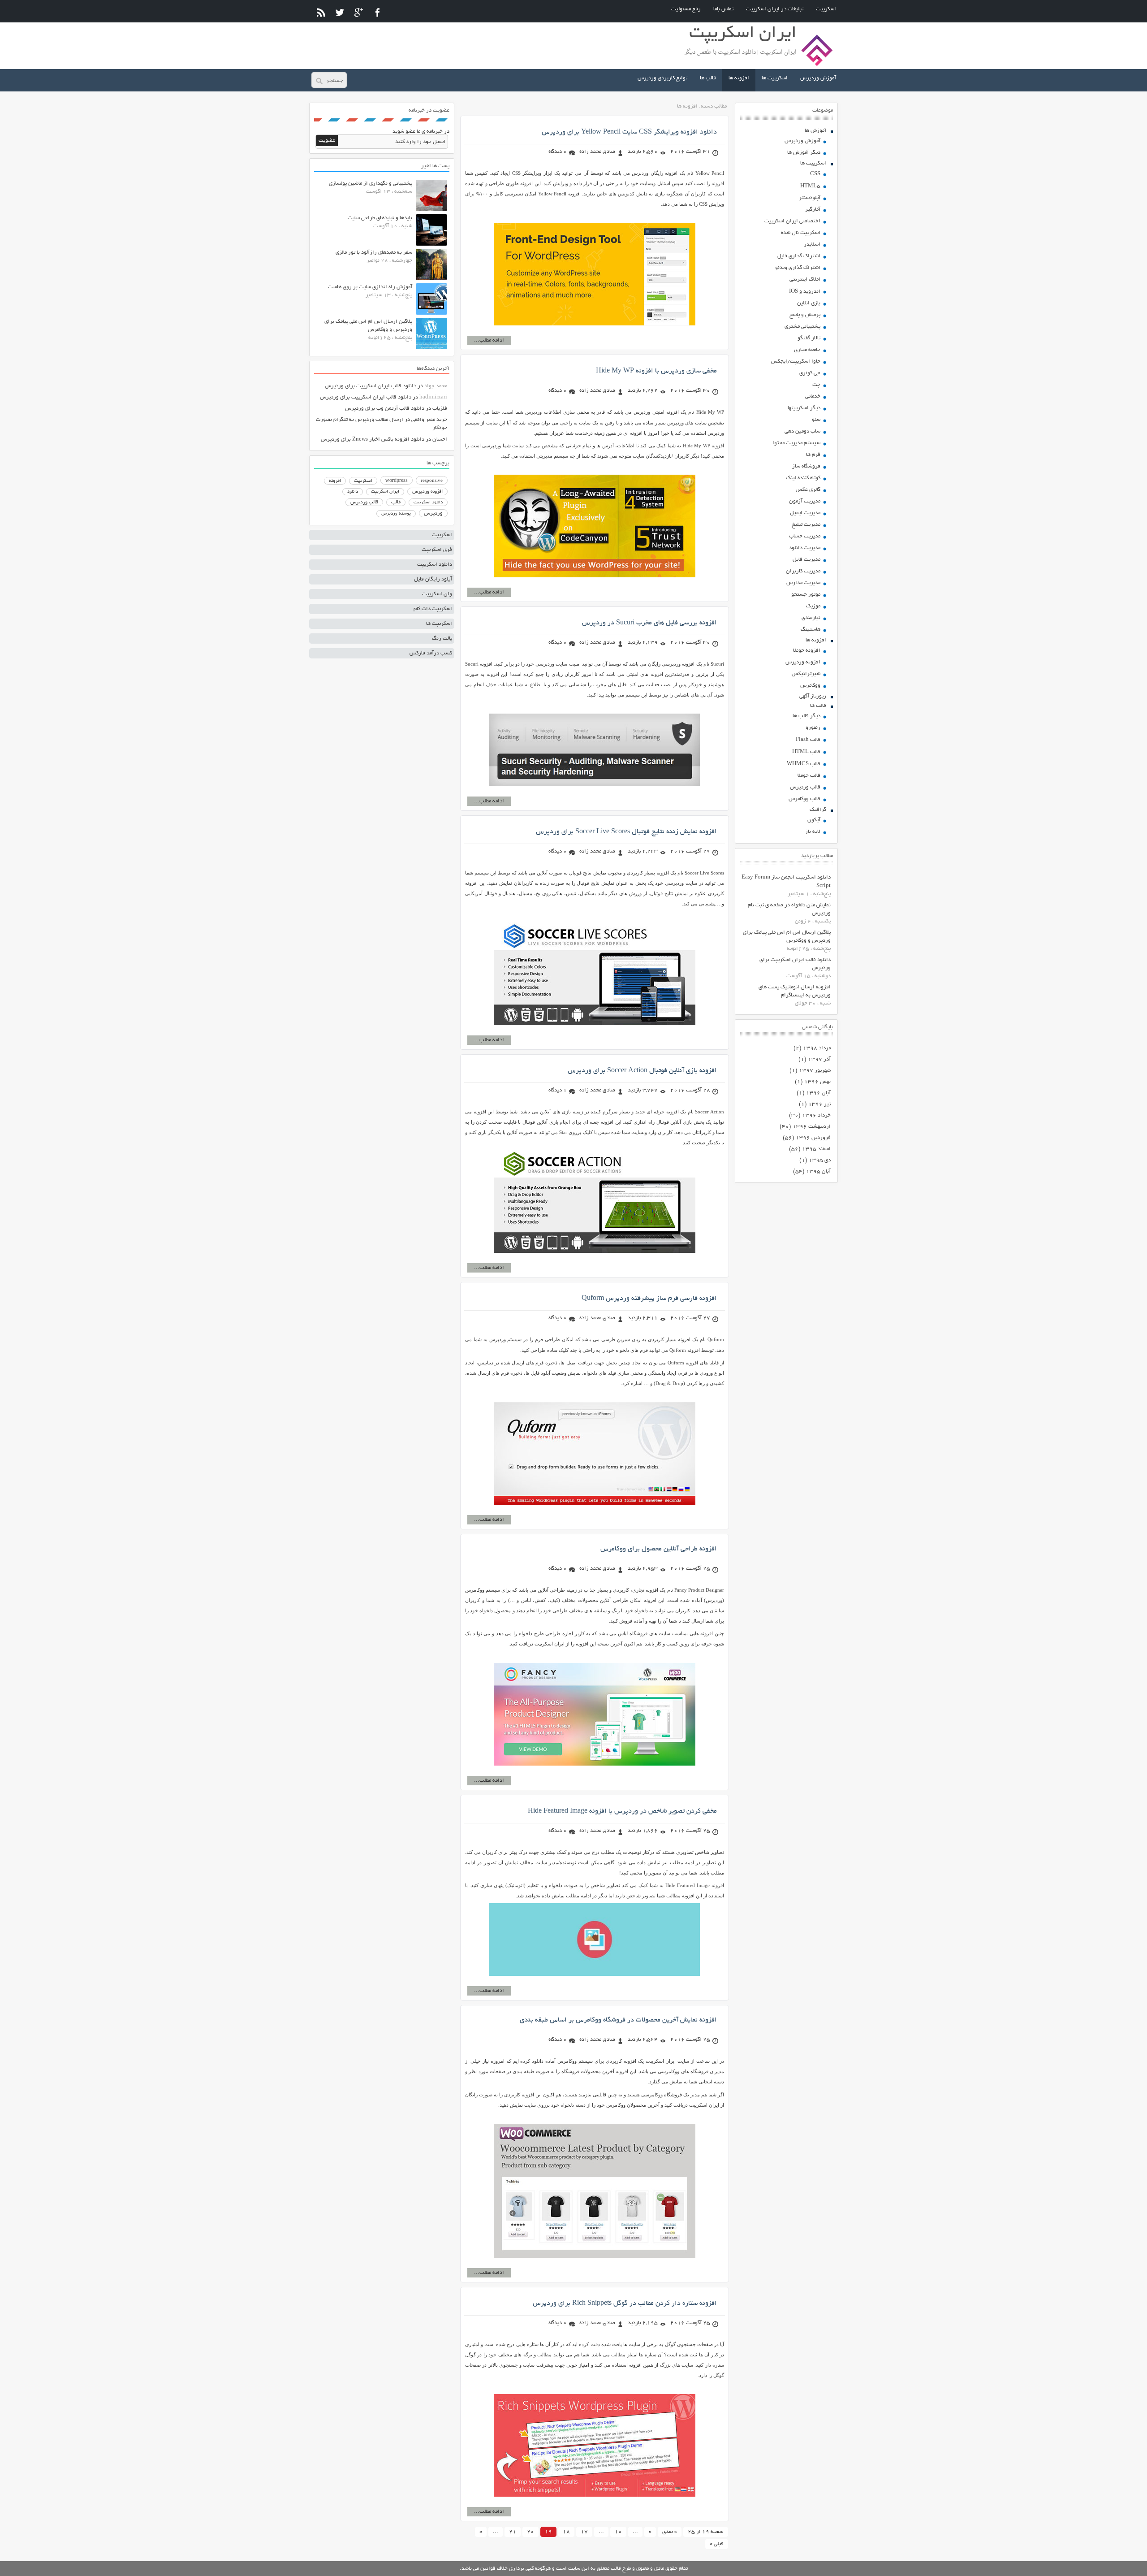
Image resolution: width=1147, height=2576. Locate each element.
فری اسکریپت (437, 550)
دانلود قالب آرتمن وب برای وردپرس (385, 409)
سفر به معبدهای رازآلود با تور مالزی (374, 253)
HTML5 (810, 186)
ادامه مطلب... (489, 340)
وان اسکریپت (437, 594)
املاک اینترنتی (805, 279)
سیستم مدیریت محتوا (796, 443)
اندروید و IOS (805, 292)
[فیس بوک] (377, 12)
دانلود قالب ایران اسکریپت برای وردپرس (371, 386)
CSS (815, 174)
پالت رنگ (442, 639)
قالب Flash (808, 740)
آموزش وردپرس (818, 78)
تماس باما (723, 9)
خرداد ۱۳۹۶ (816, 1115)
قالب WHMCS (804, 764)
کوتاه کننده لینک (803, 478)
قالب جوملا (809, 776)
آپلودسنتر (810, 198)
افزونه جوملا (807, 651)
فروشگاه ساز (806, 466)
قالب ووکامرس (804, 799)
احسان (440, 439)
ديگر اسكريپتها (804, 408)
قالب (396, 502)
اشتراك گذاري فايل (799, 256)
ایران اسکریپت (385, 492)
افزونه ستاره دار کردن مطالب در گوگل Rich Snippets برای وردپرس (625, 2303)
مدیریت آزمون (805, 501)
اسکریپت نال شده (801, 233)
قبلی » (717, 2544)
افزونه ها (739, 78)
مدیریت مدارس (803, 583)
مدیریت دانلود (805, 548)
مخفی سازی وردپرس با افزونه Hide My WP (656, 371)
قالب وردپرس (805, 787)
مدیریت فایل (806, 560)
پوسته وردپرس (396, 514)
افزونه (335, 481)
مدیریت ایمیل (805, 513)
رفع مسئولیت (686, 9)
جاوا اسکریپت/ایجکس (796, 362)
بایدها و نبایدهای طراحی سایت (380, 218)
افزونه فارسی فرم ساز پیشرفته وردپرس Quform (649, 1299)
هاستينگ (811, 630)
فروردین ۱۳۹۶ (813, 1138)
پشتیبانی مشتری (802, 327)
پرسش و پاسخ (805, 315)
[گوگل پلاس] (359, 12)
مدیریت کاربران (803, 571)
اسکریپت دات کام (433, 609)
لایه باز (813, 832)
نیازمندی (811, 618)
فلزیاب (440, 409)
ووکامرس (810, 686)
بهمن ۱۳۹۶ (817, 1082)
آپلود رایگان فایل (433, 579)
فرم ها (813, 455)
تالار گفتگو (809, 338)
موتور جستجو (806, 595)
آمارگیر (813, 210)
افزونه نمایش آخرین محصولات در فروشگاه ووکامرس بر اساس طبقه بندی (618, 2020)
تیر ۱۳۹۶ (819, 1104)
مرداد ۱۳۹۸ (817, 1048)
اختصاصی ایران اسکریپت (792, 221)
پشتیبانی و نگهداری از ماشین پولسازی (371, 184)
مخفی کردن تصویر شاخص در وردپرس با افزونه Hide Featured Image (622, 1811)
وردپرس (433, 513)
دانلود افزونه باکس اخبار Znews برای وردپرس (373, 439)
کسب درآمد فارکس (431, 653)
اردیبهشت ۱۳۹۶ (812, 1127)
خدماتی (813, 396)
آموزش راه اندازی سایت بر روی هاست (370, 287)
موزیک (813, 606)
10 (618, 2532)
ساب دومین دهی (802, 431)
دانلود (353, 492)
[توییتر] (340, 12)
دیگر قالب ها (806, 716)
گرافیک (818, 810)
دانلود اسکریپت (428, 502)
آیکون (814, 820)
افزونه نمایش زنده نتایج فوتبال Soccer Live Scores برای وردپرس (626, 832)
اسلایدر (812, 245)
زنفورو (813, 728)
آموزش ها (815, 131)
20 (530, 2532)
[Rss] (321, 12)
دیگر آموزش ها (804, 153)
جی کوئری (810, 373)
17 (584, 2532)
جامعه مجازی (807, 350)
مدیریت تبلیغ (806, 525)
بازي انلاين (809, 303)
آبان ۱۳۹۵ (818, 1171)
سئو (816, 420)
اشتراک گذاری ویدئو (798, 268)
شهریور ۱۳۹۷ (815, 1071)
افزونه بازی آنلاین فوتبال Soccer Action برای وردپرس (642, 1071)
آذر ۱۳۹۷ (819, 1059)
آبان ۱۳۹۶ (818, 1093)
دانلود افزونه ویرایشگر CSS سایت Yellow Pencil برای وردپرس (629, 132)
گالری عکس (808, 490)
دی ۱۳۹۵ (820, 1160)
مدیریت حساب (805, 536)
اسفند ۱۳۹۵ (816, 1149)
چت (816, 385)
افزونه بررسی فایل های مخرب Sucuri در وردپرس (649, 623)
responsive (432, 481)
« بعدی (670, 2532)
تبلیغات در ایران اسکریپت (775, 9)
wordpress (397, 481)
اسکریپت (826, 9)
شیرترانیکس (806, 674)
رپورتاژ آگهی (813, 696)
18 (566, 2532)
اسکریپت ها (775, 78)
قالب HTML (806, 752)
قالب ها (708, 78)
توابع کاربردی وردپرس (662, 78)
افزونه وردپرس (803, 662)
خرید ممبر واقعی (429, 420)
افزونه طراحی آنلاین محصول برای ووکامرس (659, 1549)
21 (513, 2532)
